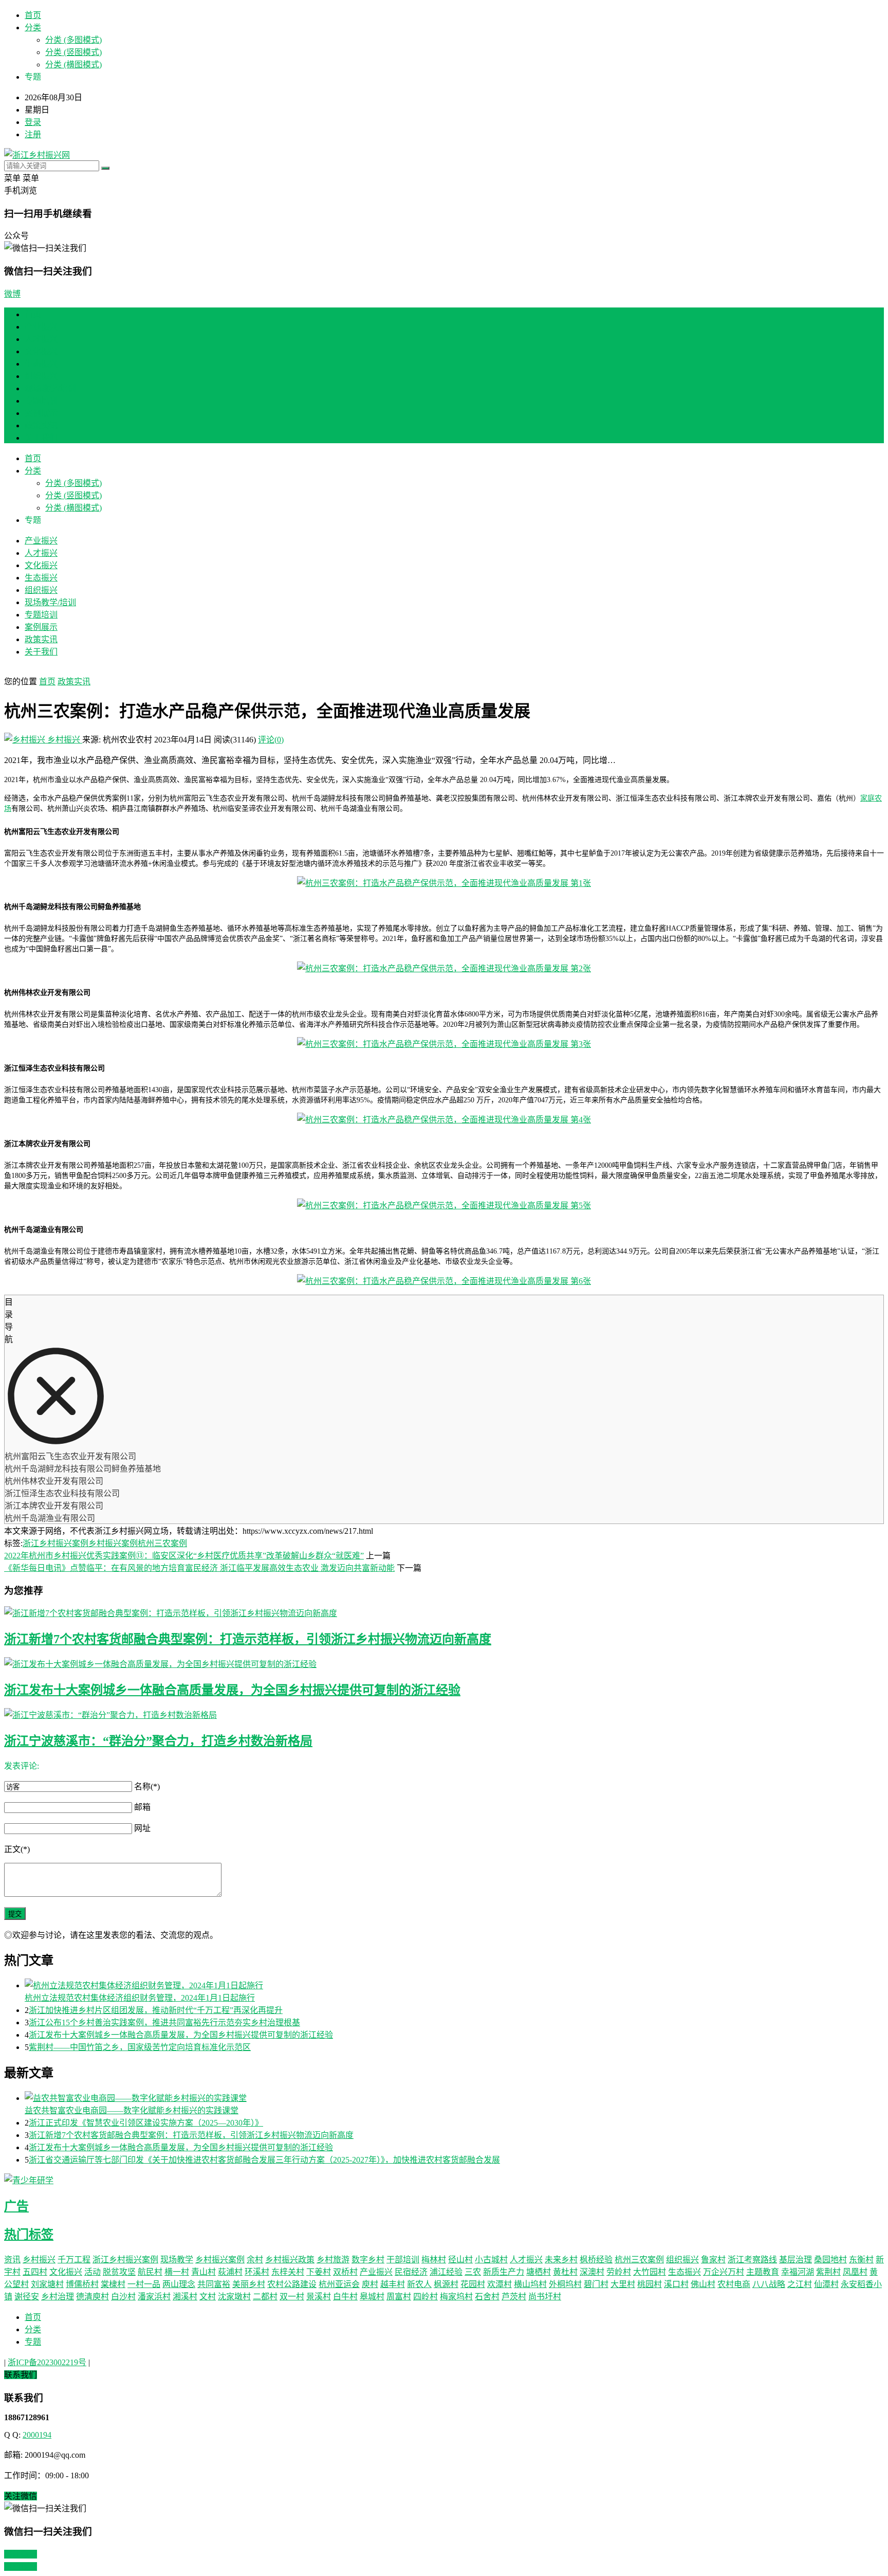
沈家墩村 (234, 2297)
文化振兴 (41, 351)
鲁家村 (713, 2260)
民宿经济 (411, 2272)
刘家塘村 (47, 2284)
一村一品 (144, 2284)
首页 (33, 15)
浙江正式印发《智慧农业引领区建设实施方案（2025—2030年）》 (146, 2123)
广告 (16, 2206)
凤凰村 (855, 2272)
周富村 (399, 2297)
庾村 (370, 2284)
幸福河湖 (798, 2272)
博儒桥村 (82, 2284)
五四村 (35, 2272)
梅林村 (434, 2260)
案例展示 (41, 413)
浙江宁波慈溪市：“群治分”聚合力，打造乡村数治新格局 (158, 1741)
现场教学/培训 (50, 388)
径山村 (460, 2260)
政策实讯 (41, 425)
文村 (208, 2297)
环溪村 (257, 2272)
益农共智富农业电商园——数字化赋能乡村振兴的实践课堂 (132, 2110)
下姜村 (319, 2272)
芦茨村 (514, 2297)
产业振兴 (41, 327)
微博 (12, 294)
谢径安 (27, 2297)
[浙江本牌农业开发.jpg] (444, 1205)
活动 (92, 2272)
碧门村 (596, 2284)
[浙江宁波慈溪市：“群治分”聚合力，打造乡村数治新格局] (444, 1714)
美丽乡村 (249, 2284)
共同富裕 (214, 2284)
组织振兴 (41, 376)
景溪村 (319, 2297)
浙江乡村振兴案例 (55, 1543)
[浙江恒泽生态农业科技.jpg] (444, 1120)
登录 (33, 122)
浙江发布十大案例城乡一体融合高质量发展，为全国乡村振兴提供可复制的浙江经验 (232, 1690)
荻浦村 (230, 2272)
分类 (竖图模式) (73, 52)
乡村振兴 (64, 740)
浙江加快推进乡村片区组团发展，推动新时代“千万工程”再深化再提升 (156, 2010)
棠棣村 (113, 2284)
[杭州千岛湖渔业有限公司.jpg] (444, 1281)
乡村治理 (58, 2297)
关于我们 (41, 438)
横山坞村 (530, 2284)
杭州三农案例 (162, 1543)
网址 (142, 1828)
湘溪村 (185, 2297)
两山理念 (179, 2284)
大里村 (623, 2284)
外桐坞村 (565, 2284)
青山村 (203, 2272)
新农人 (419, 2284)
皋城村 (372, 2297)
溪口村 (676, 2284)
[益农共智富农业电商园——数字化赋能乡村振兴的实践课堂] (454, 2097)
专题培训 (41, 401)
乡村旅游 (333, 2260)
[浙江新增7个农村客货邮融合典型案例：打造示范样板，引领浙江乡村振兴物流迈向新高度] (444, 1612)
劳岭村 (619, 2272)
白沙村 (123, 2297)
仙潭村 (826, 2284)
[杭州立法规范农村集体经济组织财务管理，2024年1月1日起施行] (454, 1985)
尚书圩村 (545, 2297)
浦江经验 (446, 2272)
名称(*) (147, 1786)
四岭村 (425, 2297)
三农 (473, 2272)
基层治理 (795, 2260)
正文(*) (17, 1849)
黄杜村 (565, 2272)
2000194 (37, 2435)
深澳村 (592, 2272)
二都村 (265, 2297)
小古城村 (491, 2260)
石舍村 (487, 2297)
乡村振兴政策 (290, 2260)
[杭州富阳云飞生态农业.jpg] (444, 883)
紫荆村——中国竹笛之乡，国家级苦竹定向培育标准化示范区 (140, 2047)
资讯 (12, 2260)
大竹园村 (650, 2272)
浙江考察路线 (752, 2260)
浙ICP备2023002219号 (47, 2362)
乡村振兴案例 (113, 1543)
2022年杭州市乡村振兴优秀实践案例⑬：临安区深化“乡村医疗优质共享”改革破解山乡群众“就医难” (184, 1556)
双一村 (292, 2297)
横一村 (177, 2272)
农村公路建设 (292, 2284)
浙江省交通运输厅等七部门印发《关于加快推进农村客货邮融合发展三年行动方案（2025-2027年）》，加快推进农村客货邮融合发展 (264, 2160)
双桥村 (345, 2272)
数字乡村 (368, 2260)
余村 (255, 2260)
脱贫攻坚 (119, 2272)
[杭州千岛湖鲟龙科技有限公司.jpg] (444, 968)
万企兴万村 (724, 2272)
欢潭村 (499, 2284)
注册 (33, 134)
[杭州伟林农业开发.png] (444, 1044)
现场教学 (177, 2260)
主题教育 (763, 2272)
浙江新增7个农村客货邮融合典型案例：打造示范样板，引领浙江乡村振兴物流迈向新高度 (248, 1639)
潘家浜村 (154, 2297)
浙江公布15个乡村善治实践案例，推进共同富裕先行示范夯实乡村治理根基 (164, 2022)
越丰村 (393, 2284)
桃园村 (650, 2284)
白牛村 (345, 2297)
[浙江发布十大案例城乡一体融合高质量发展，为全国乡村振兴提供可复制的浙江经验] (444, 1663)
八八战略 (769, 2284)
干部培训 (403, 2260)
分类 (33, 28)
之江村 (800, 2284)
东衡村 (861, 2260)
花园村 (473, 2284)
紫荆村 (828, 2272)
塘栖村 (539, 2272)
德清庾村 (92, 2297)
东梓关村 (288, 2272)
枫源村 (446, 2284)
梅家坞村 (456, 2297)
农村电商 (734, 2284)
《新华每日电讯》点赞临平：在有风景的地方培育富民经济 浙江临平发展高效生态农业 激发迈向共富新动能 (199, 1568)
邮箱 (142, 1807)
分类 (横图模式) (73, 65)
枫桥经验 (596, 2260)
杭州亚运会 (339, 2284)
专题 (33, 2342)
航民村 (150, 2272)
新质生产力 (504, 2272)
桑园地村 (830, 2260)
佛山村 (703, 2284)
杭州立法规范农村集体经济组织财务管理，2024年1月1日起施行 (140, 1998)
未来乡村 (561, 2260)
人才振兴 (41, 339)
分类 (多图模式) (73, 40)
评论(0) (271, 740)
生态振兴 (41, 364)
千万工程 (74, 2260)
